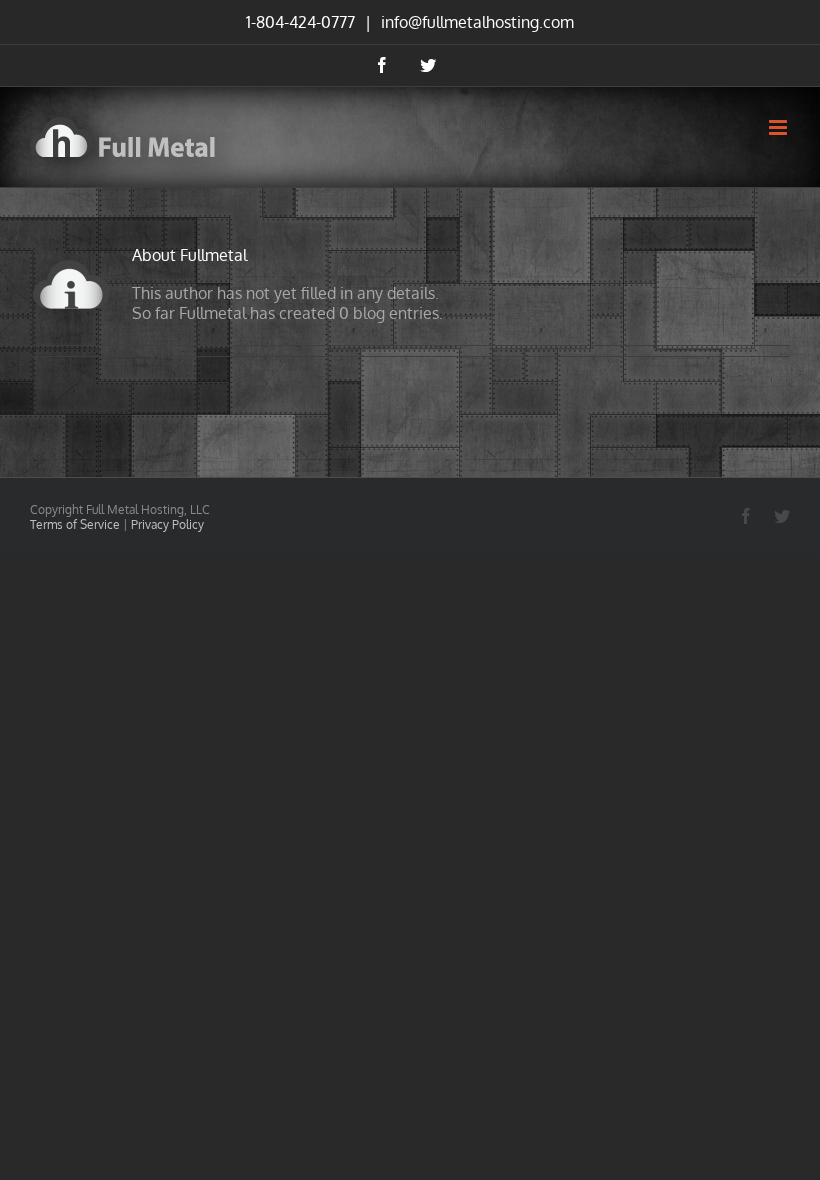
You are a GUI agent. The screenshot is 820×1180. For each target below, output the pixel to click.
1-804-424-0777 (300, 22)
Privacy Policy (167, 524)
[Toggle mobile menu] (779, 127)
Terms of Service (75, 524)
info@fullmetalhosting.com (475, 22)
